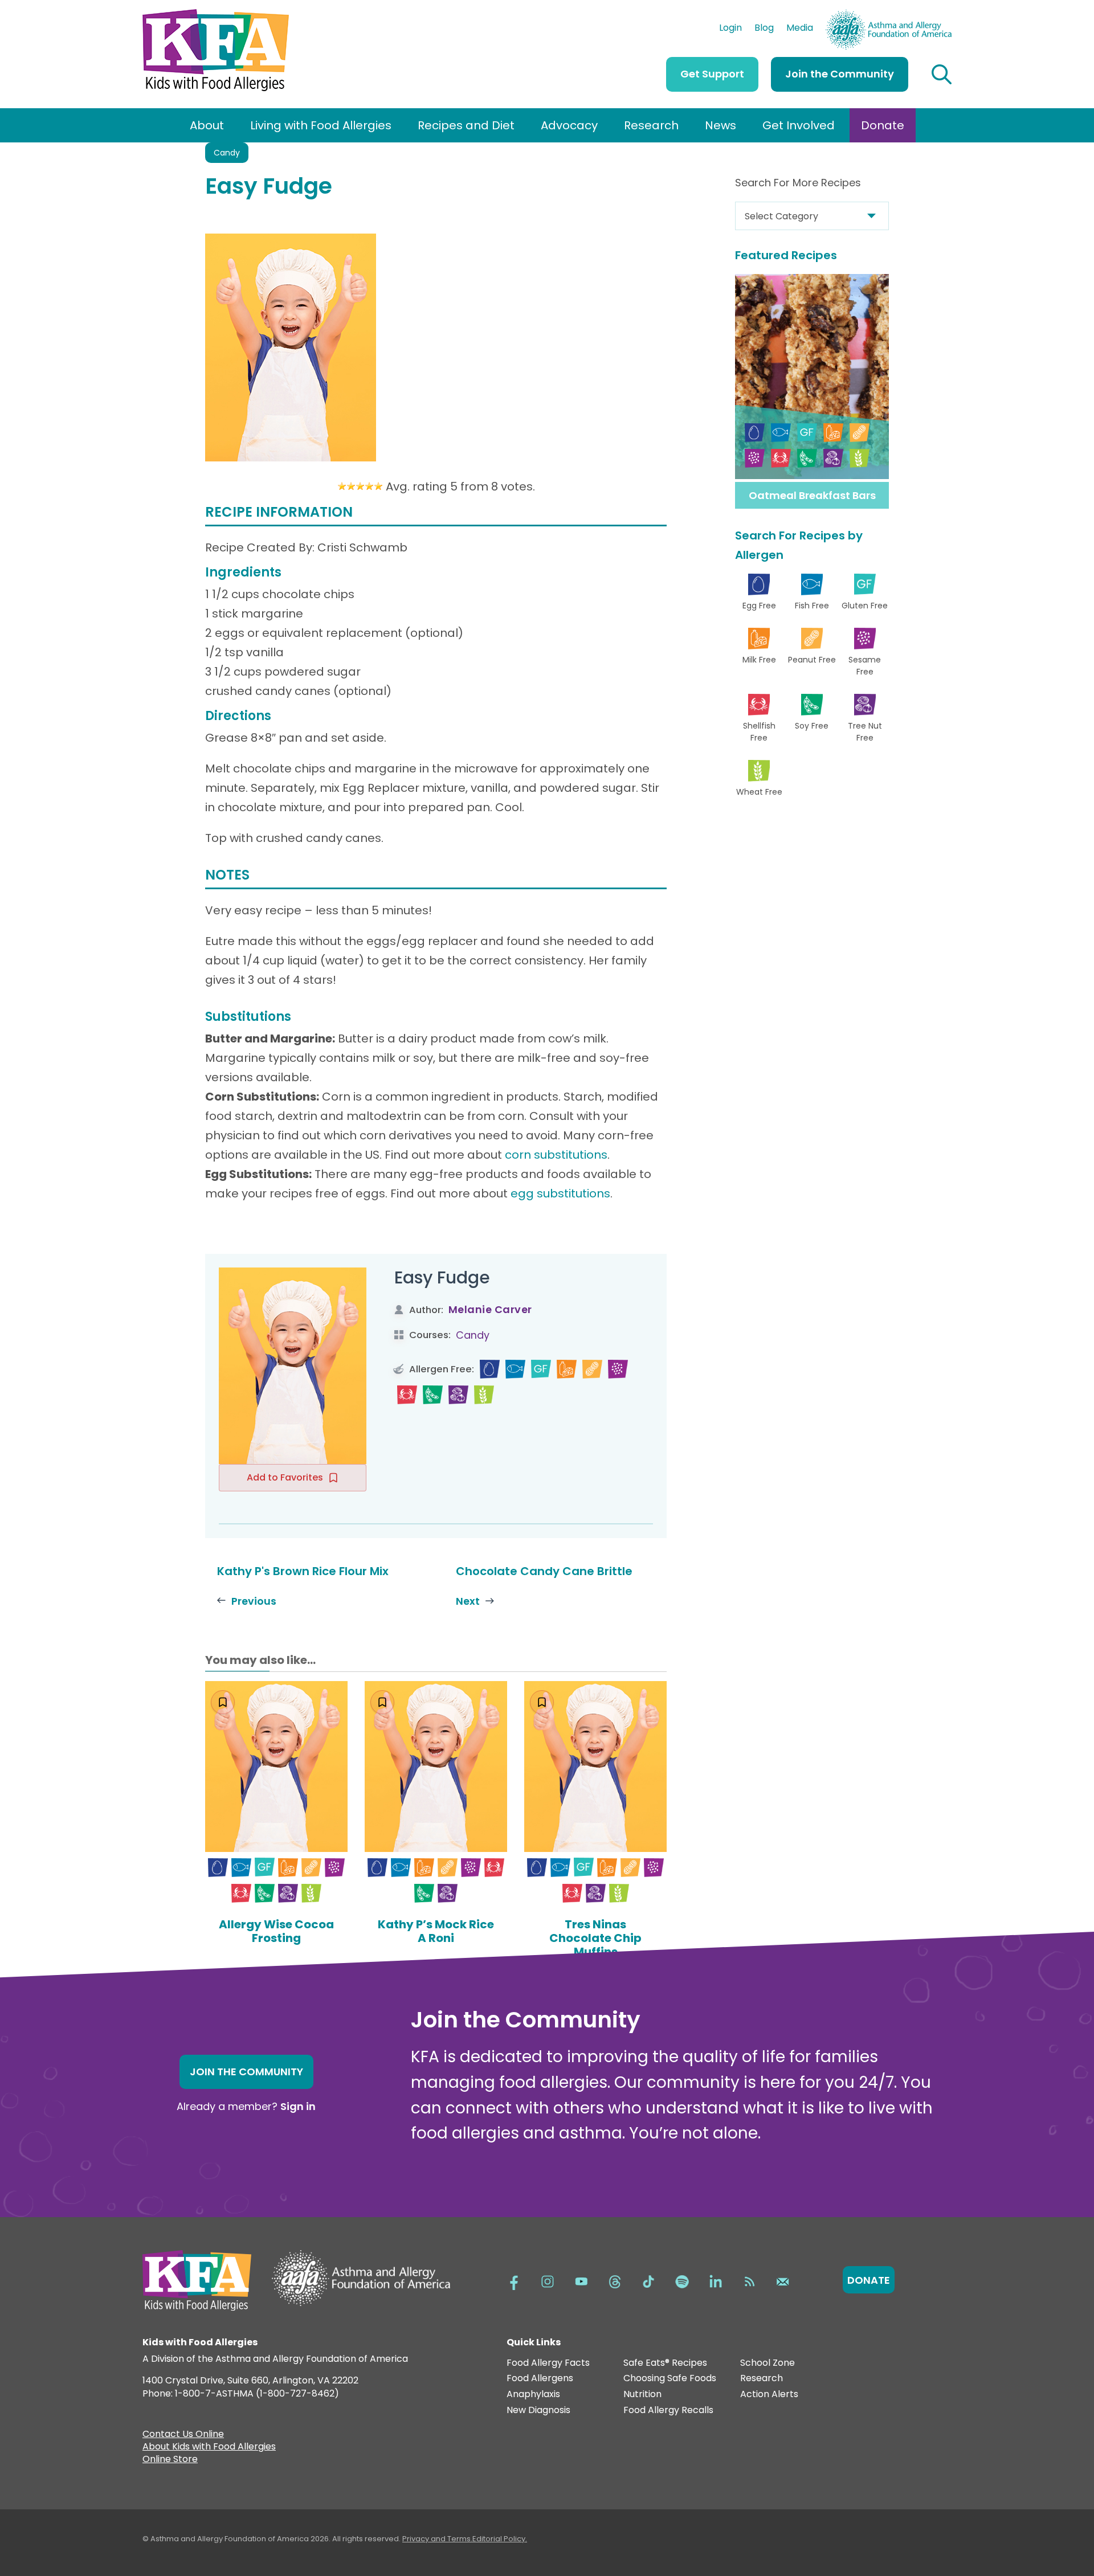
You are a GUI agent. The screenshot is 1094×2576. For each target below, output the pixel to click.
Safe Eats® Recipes (665, 2363)
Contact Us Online (183, 2435)
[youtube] (581, 2281)
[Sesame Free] (618, 1369)
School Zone (768, 2363)
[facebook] (514, 2281)
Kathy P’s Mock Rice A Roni (436, 1931)
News (721, 125)
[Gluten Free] (541, 1369)
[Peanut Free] (592, 1369)
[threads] (615, 2281)
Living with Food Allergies (321, 125)
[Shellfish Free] (407, 1395)
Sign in (298, 2106)
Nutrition (642, 2395)
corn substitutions (556, 1155)
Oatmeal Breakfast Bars (812, 495)
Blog (764, 29)
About (207, 125)
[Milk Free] (567, 1369)
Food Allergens (540, 2379)
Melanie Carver (490, 1309)
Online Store (170, 2460)
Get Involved (799, 125)
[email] (783, 2281)
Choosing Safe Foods (670, 2379)
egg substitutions (560, 1193)
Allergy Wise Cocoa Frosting (276, 1931)
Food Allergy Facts (548, 2363)
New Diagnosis (538, 2411)
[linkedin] (716, 2281)
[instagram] (548, 2281)
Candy (227, 153)
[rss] (749, 2281)
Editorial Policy (499, 2539)
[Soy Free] (433, 1395)
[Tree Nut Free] (458, 1395)
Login (730, 29)
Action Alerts (769, 2395)
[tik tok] (648, 2281)
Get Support (712, 74)
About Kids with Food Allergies (209, 2448)
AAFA (940, 15)
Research (651, 125)
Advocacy (569, 125)
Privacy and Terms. (437, 2539)
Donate (883, 125)
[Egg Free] (490, 1369)
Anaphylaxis (533, 2395)
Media (800, 29)
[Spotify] (682, 2281)
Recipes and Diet (466, 125)
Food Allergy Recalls (668, 2411)
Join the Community (840, 74)
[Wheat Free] (484, 1395)
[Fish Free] (515, 1369)
